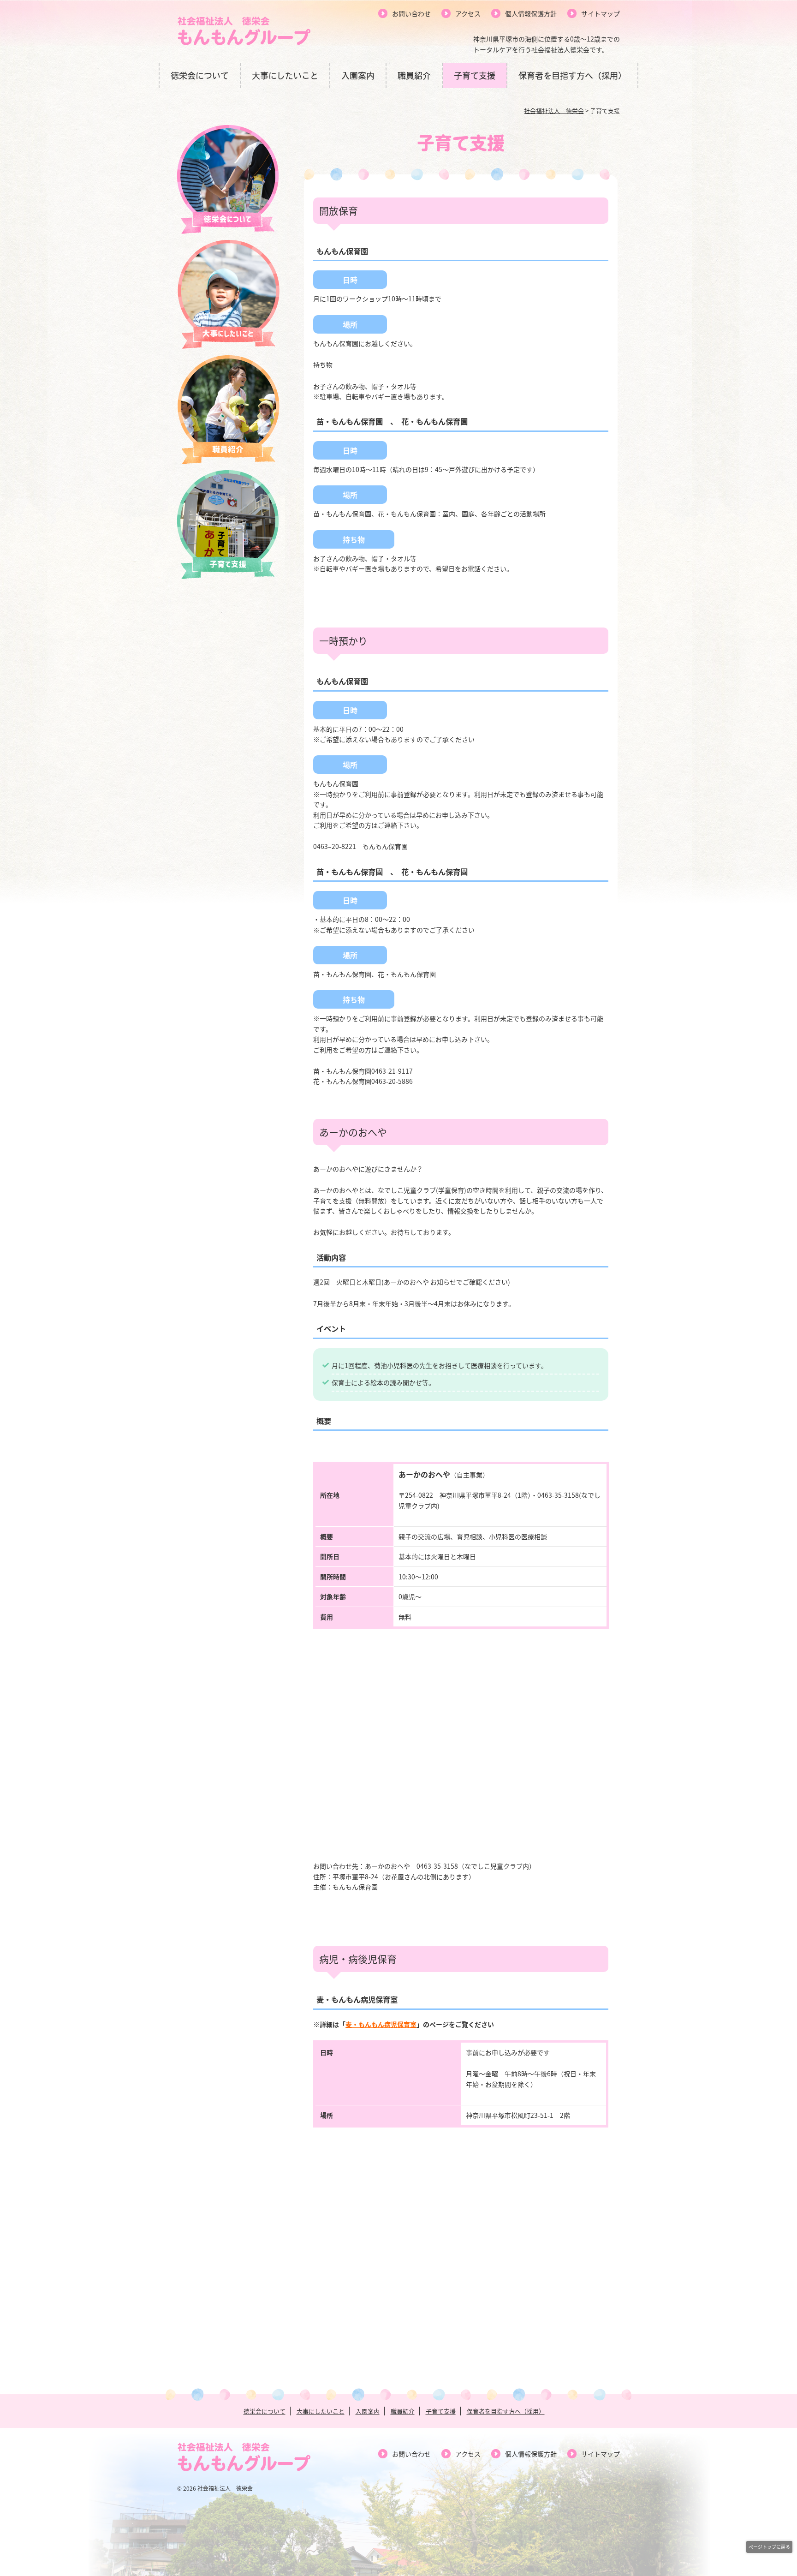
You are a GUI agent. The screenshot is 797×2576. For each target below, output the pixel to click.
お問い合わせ (411, 13)
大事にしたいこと (285, 76)
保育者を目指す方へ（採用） (572, 76)
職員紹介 (414, 76)
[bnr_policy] (228, 346)
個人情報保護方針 (531, 13)
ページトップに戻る (769, 2547)
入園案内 (358, 76)
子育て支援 (475, 76)
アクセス (468, 13)
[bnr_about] (228, 231)
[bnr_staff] (228, 461)
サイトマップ (601, 13)
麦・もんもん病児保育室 (381, 2024)
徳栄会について (200, 76)
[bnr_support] (228, 576)
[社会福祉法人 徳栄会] (244, 43)
